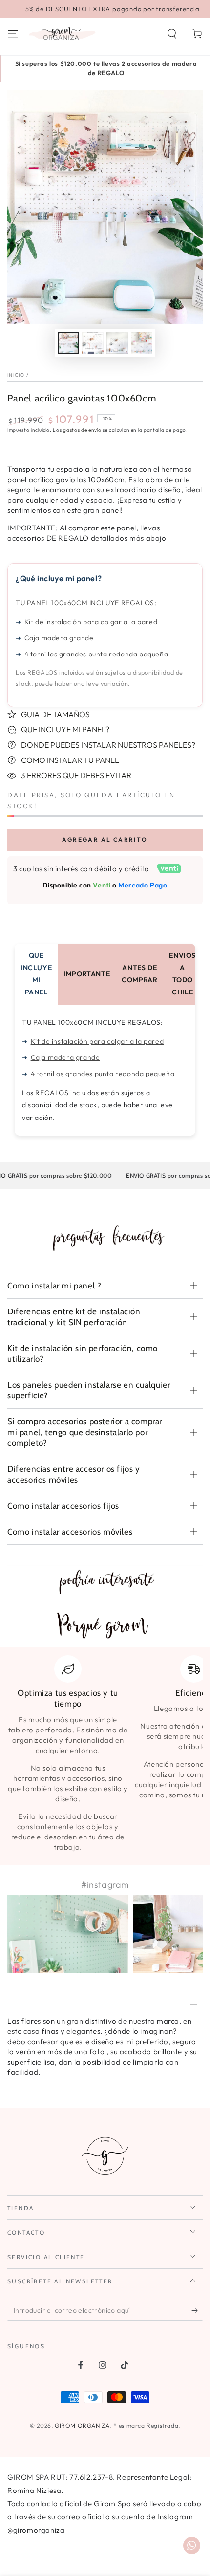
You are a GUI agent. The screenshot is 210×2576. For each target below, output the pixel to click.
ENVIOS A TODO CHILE (182, 974)
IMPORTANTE (87, 974)
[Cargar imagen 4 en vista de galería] (142, 343)
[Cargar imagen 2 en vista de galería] (93, 343)
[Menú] (13, 34)
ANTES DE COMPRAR (139, 974)
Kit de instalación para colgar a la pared (91, 622)
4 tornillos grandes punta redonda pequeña (96, 654)
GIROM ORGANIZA (82, 2425)
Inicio (16, 375)
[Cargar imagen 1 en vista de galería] (68, 343)
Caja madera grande (59, 638)
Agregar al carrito (105, 839)
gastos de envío (82, 430)
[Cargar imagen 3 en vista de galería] (117, 343)
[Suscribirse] (197, 2311)
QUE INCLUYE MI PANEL (36, 974)
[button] (172, 34)
